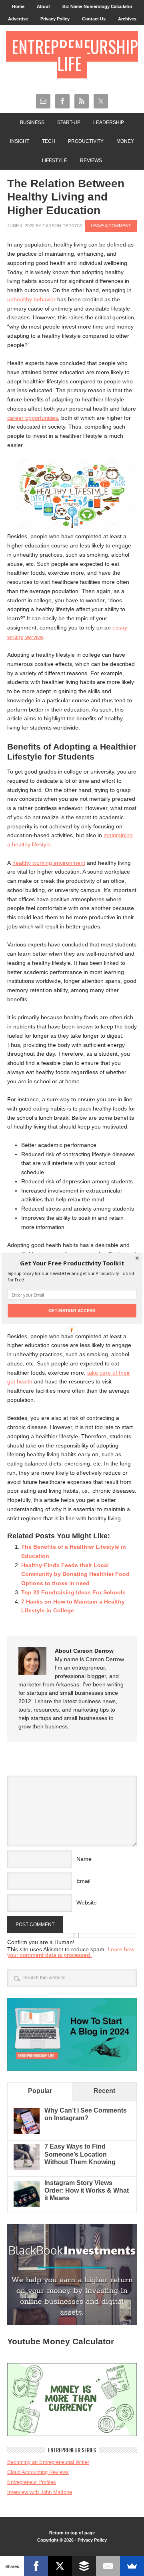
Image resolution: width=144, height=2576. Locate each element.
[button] (72, 1263)
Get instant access (72, 1310)
